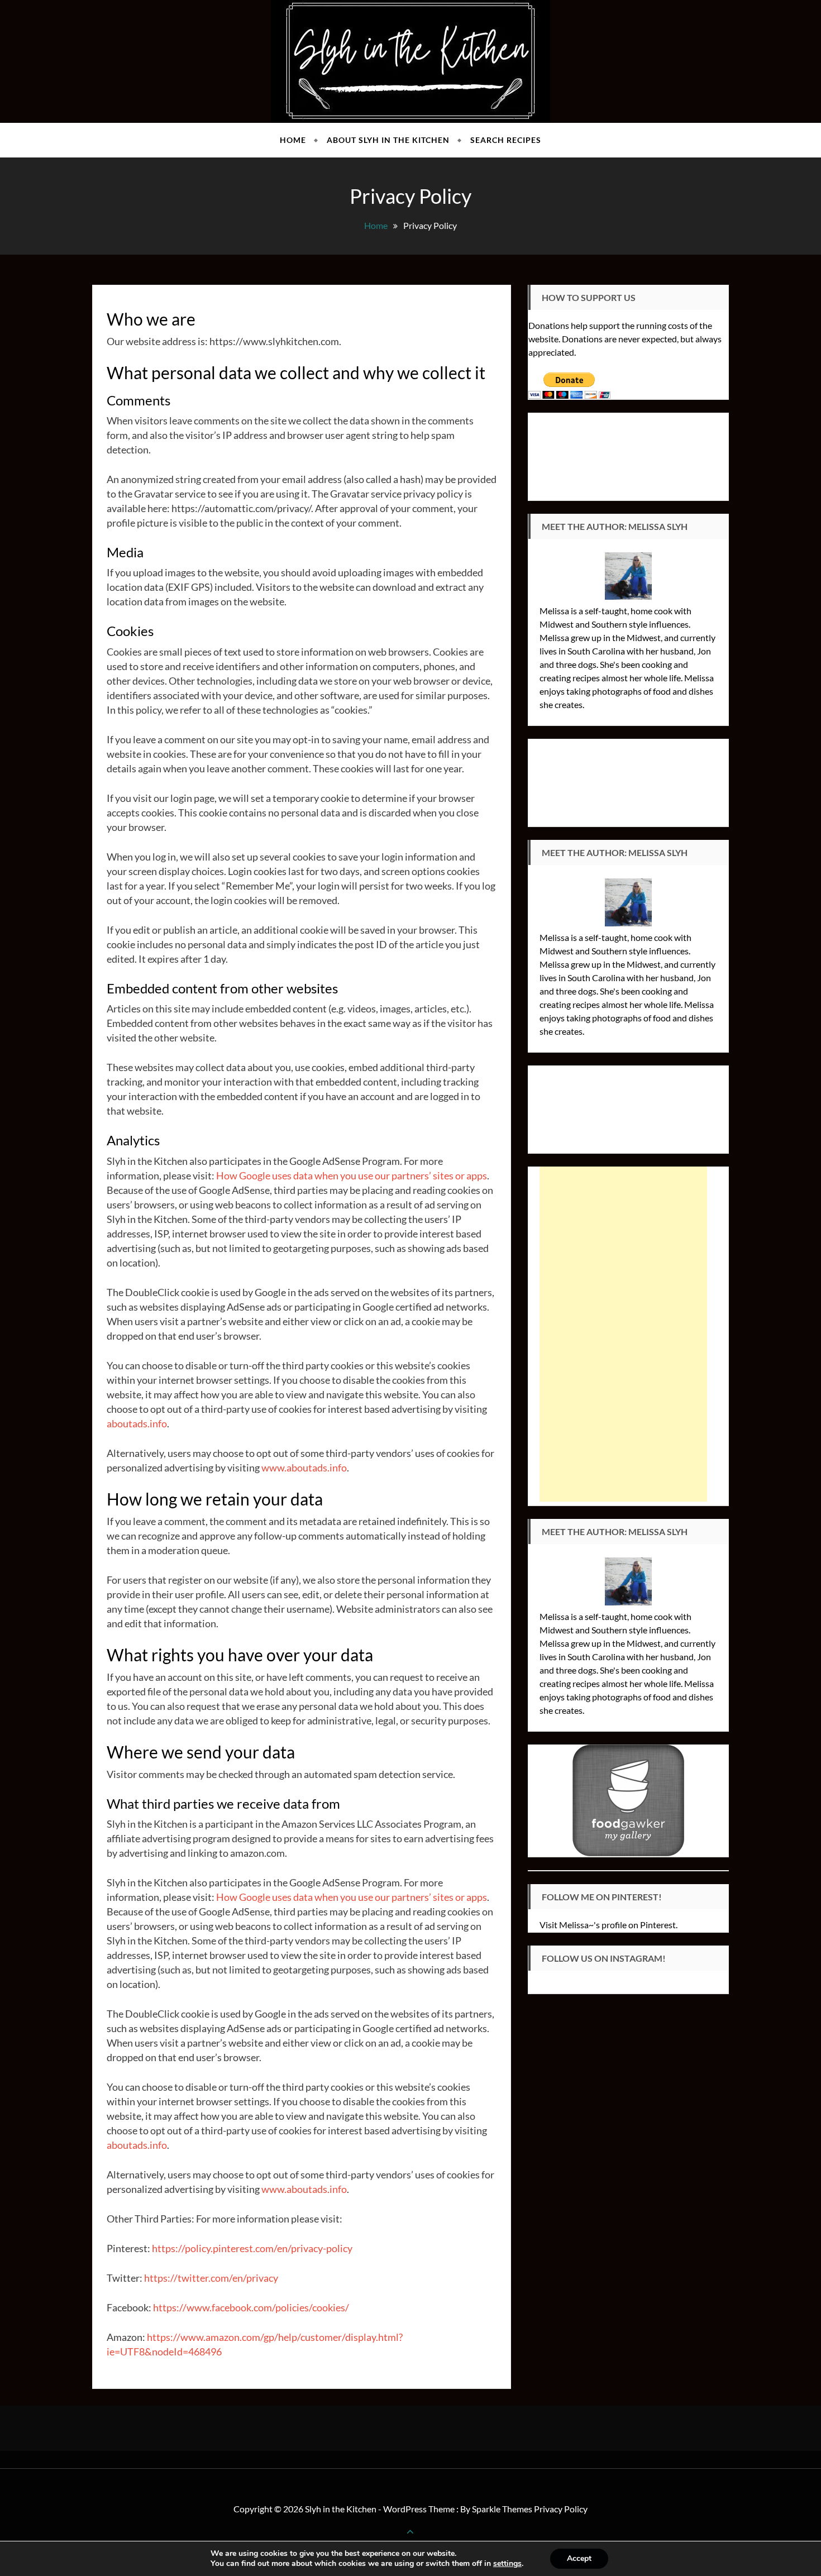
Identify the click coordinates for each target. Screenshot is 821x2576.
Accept (579, 2558)
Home (293, 140)
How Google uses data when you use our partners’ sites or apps (352, 1175)
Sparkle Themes (502, 2509)
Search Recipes (506, 140)
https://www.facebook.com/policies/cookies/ (251, 2307)
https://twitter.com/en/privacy (211, 2278)
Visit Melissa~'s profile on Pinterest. (608, 1925)
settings (507, 2564)
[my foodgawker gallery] (628, 1799)
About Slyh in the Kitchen (388, 140)
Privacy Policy (561, 2509)
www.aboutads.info (304, 1468)
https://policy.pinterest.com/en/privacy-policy (252, 2248)
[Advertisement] (623, 1334)
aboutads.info (137, 1423)
